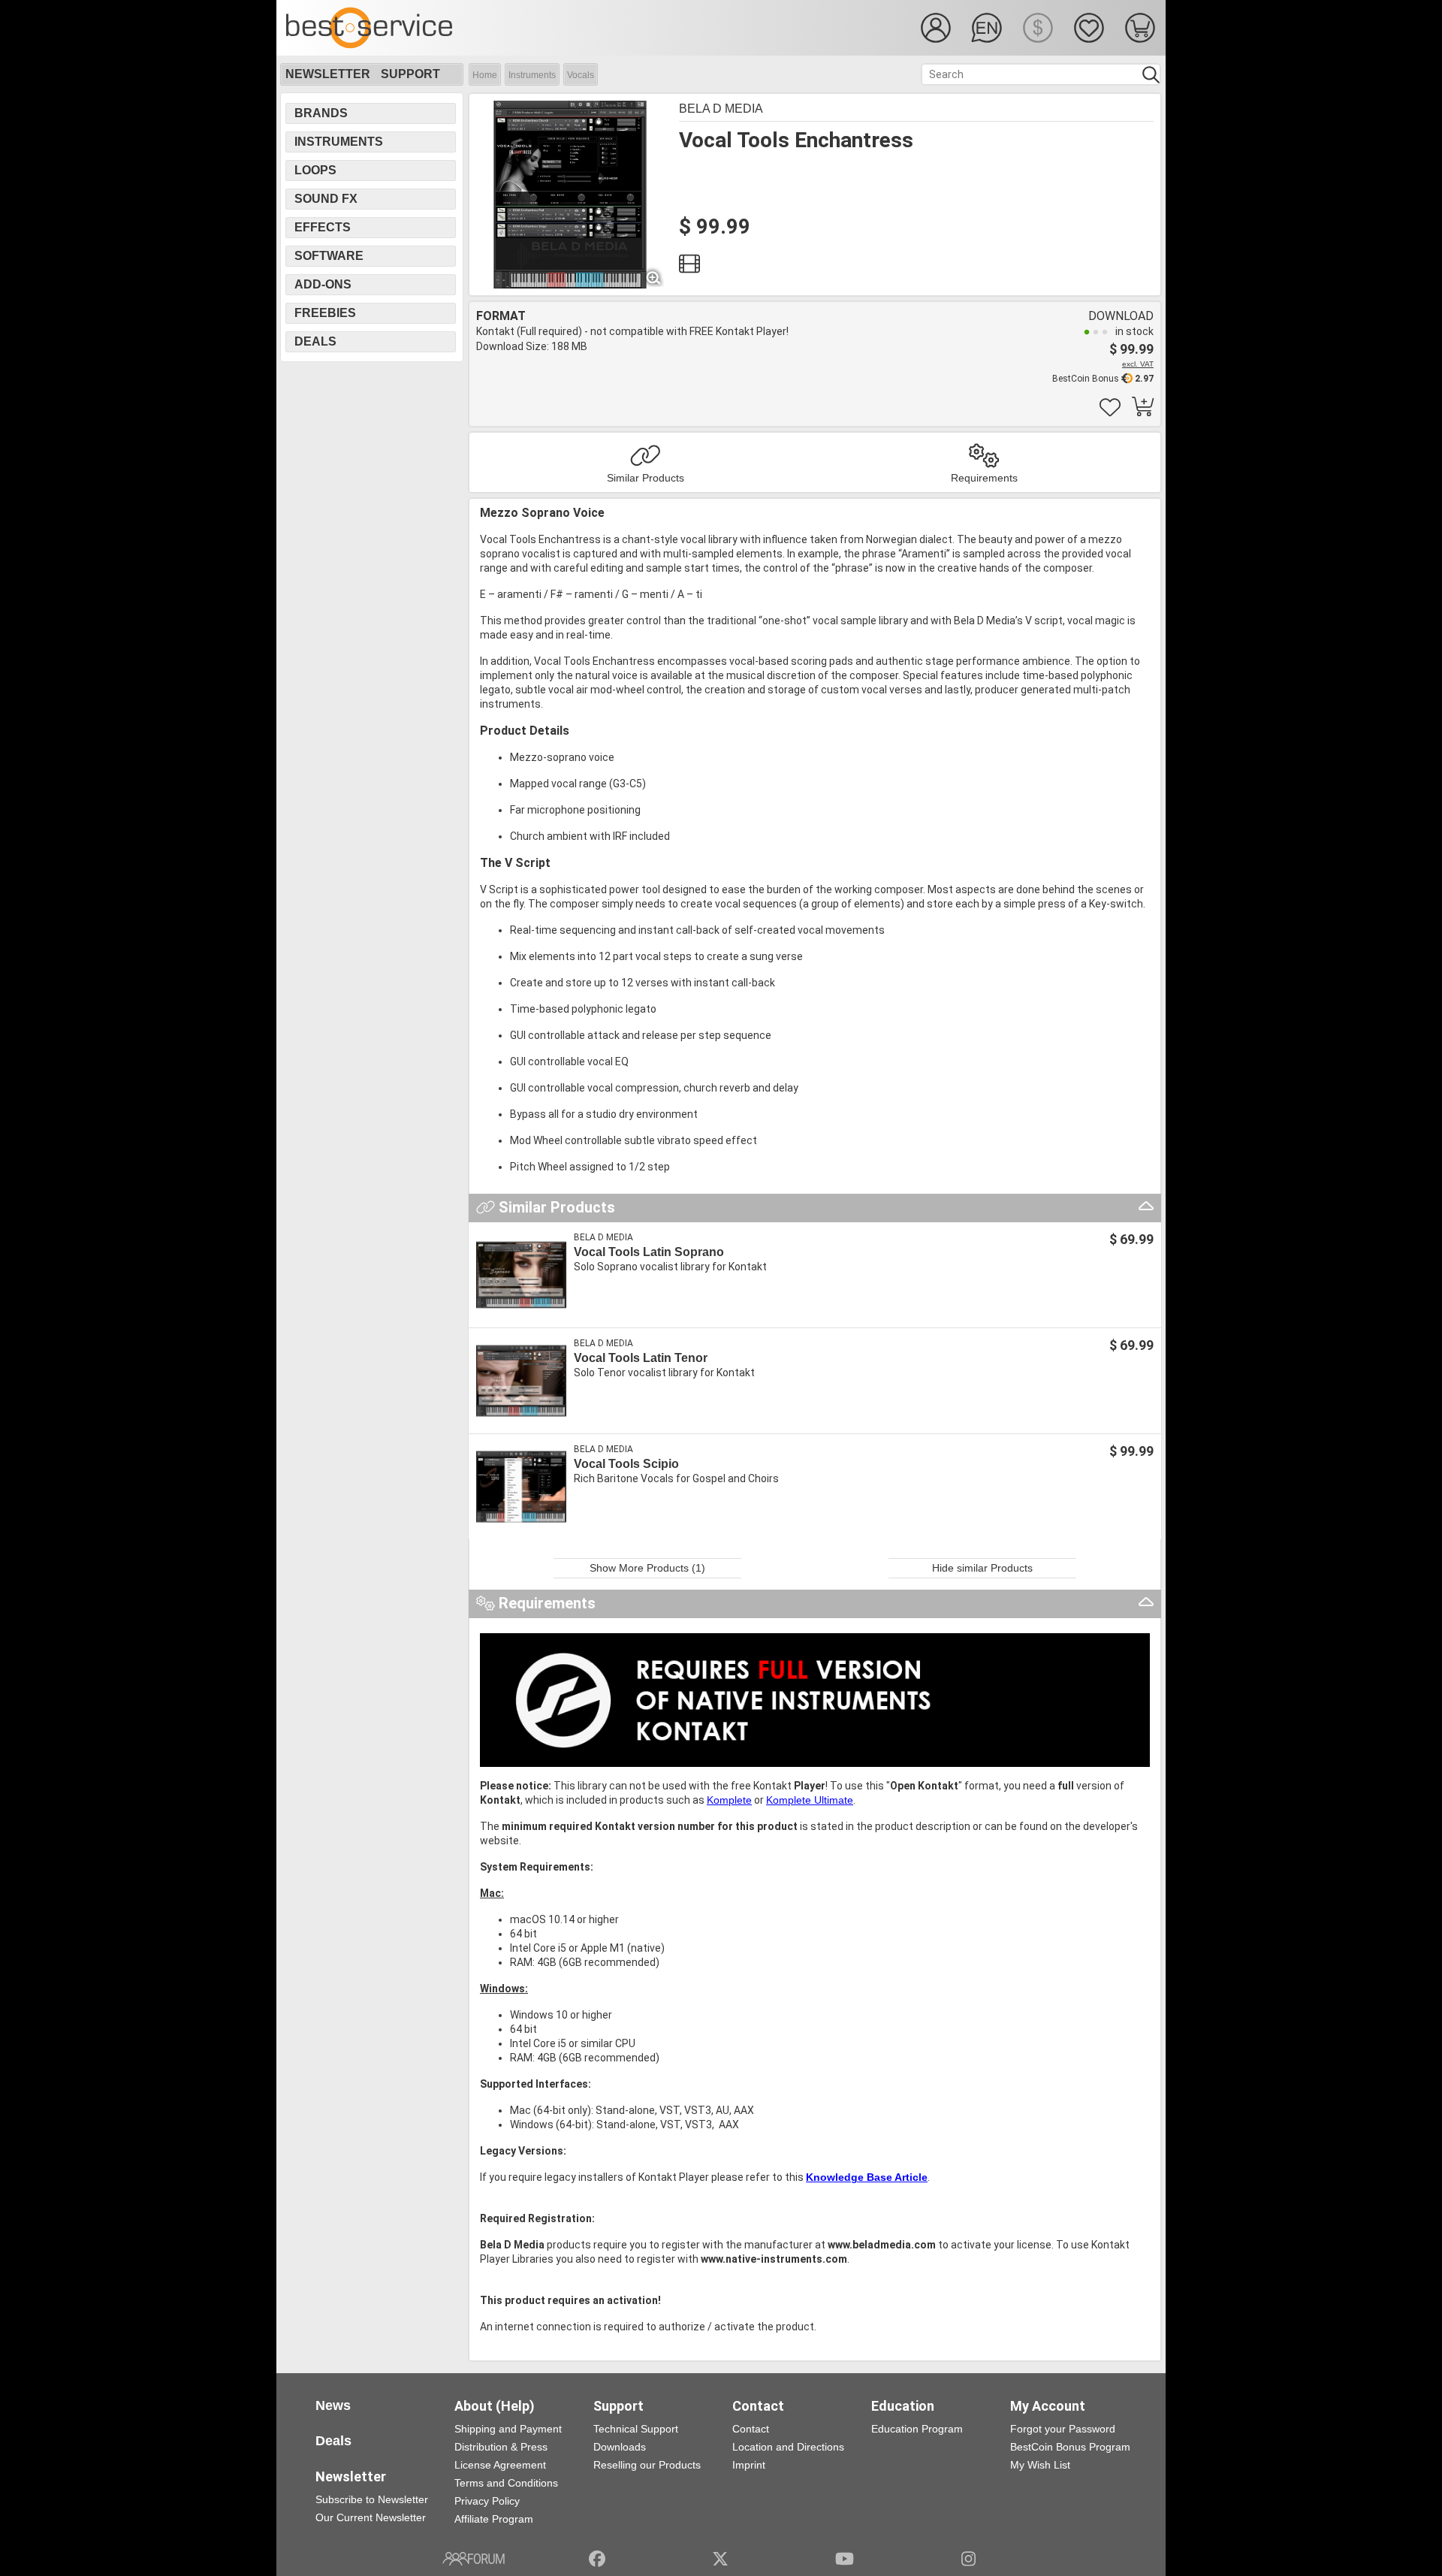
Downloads (620, 2447)
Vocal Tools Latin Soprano (649, 1252)
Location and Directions (788, 2447)
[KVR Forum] (474, 2559)
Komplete (729, 1800)
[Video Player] (689, 267)
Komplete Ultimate (810, 1800)
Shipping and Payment (508, 2429)
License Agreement (500, 2465)
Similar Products (646, 478)
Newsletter (328, 74)
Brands (321, 113)
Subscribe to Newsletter (372, 2499)
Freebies (325, 313)
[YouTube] (845, 2559)
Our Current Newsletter (371, 2517)
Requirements (984, 478)
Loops (315, 170)
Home (485, 75)
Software (329, 256)
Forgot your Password (1063, 2429)
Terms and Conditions (506, 2483)
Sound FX (326, 199)
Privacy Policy (487, 2501)
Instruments (532, 75)
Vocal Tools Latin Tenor (641, 1358)
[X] (721, 2559)
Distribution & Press (501, 2447)
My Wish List (1040, 2465)
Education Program (917, 2429)
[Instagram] (968, 2559)
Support (410, 74)
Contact (751, 2429)
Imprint (749, 2465)
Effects (323, 227)
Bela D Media (721, 109)
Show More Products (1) (647, 1568)
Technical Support (636, 2429)
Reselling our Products (647, 2465)
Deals (315, 341)
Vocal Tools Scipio (626, 1464)
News (333, 2405)
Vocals (581, 75)
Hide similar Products (982, 1568)
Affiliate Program (494, 2519)
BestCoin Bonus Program (1070, 2447)
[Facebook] (597, 2559)
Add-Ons (323, 284)
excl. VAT (1138, 364)
